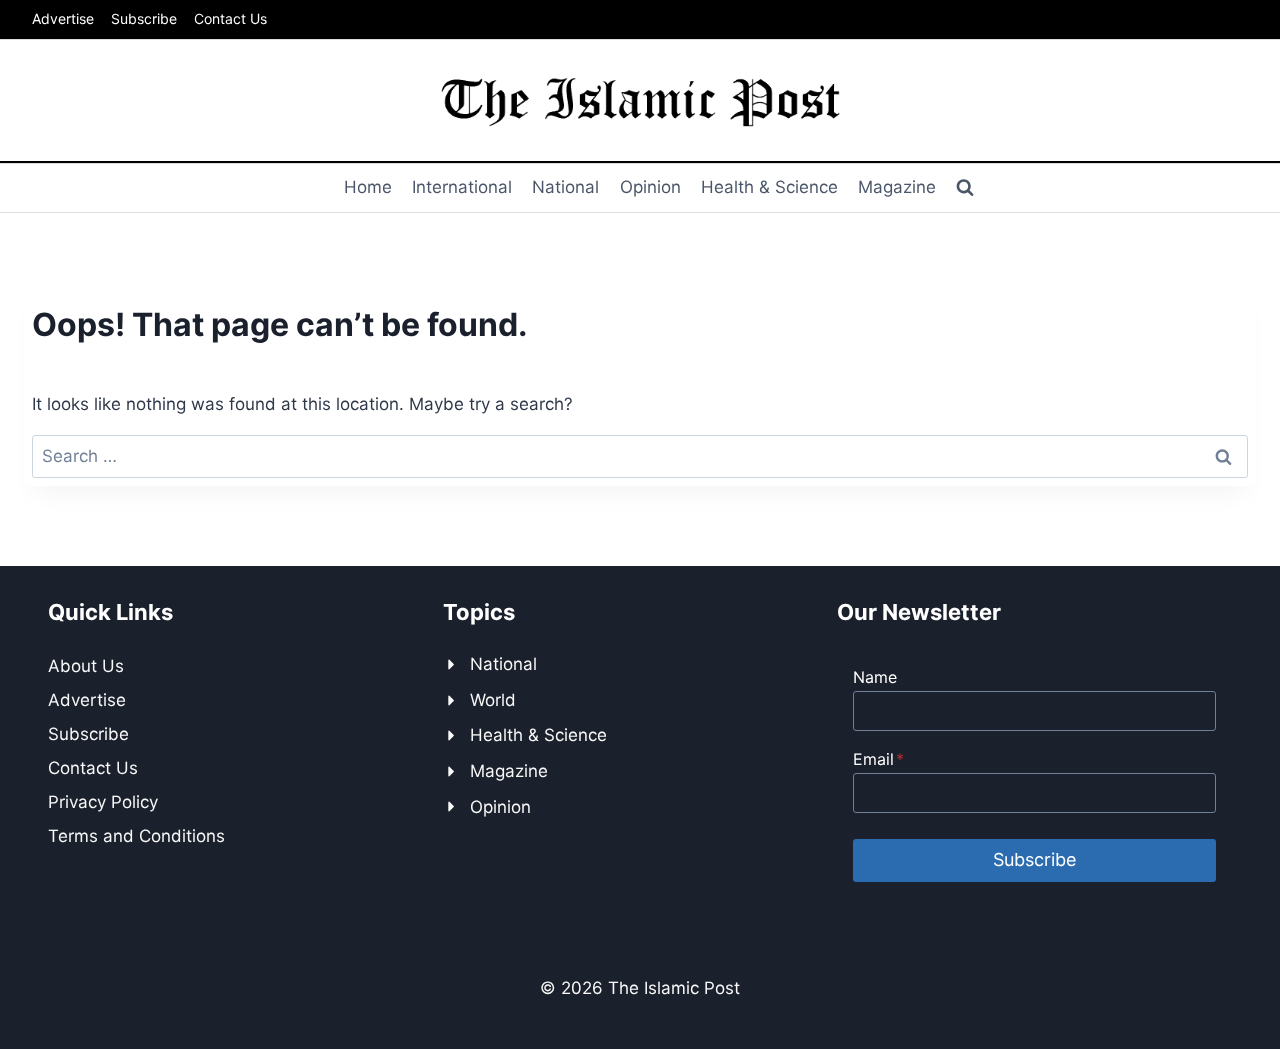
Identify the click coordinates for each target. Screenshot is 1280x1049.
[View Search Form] (965, 188)
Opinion (650, 187)
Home (368, 187)
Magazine (897, 187)
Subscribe (144, 18)
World (493, 700)
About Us (86, 666)
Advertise (63, 18)
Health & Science (769, 187)
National (565, 187)
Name (875, 677)
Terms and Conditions (136, 836)
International (462, 187)
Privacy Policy (103, 802)
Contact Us (230, 18)
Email (878, 759)
